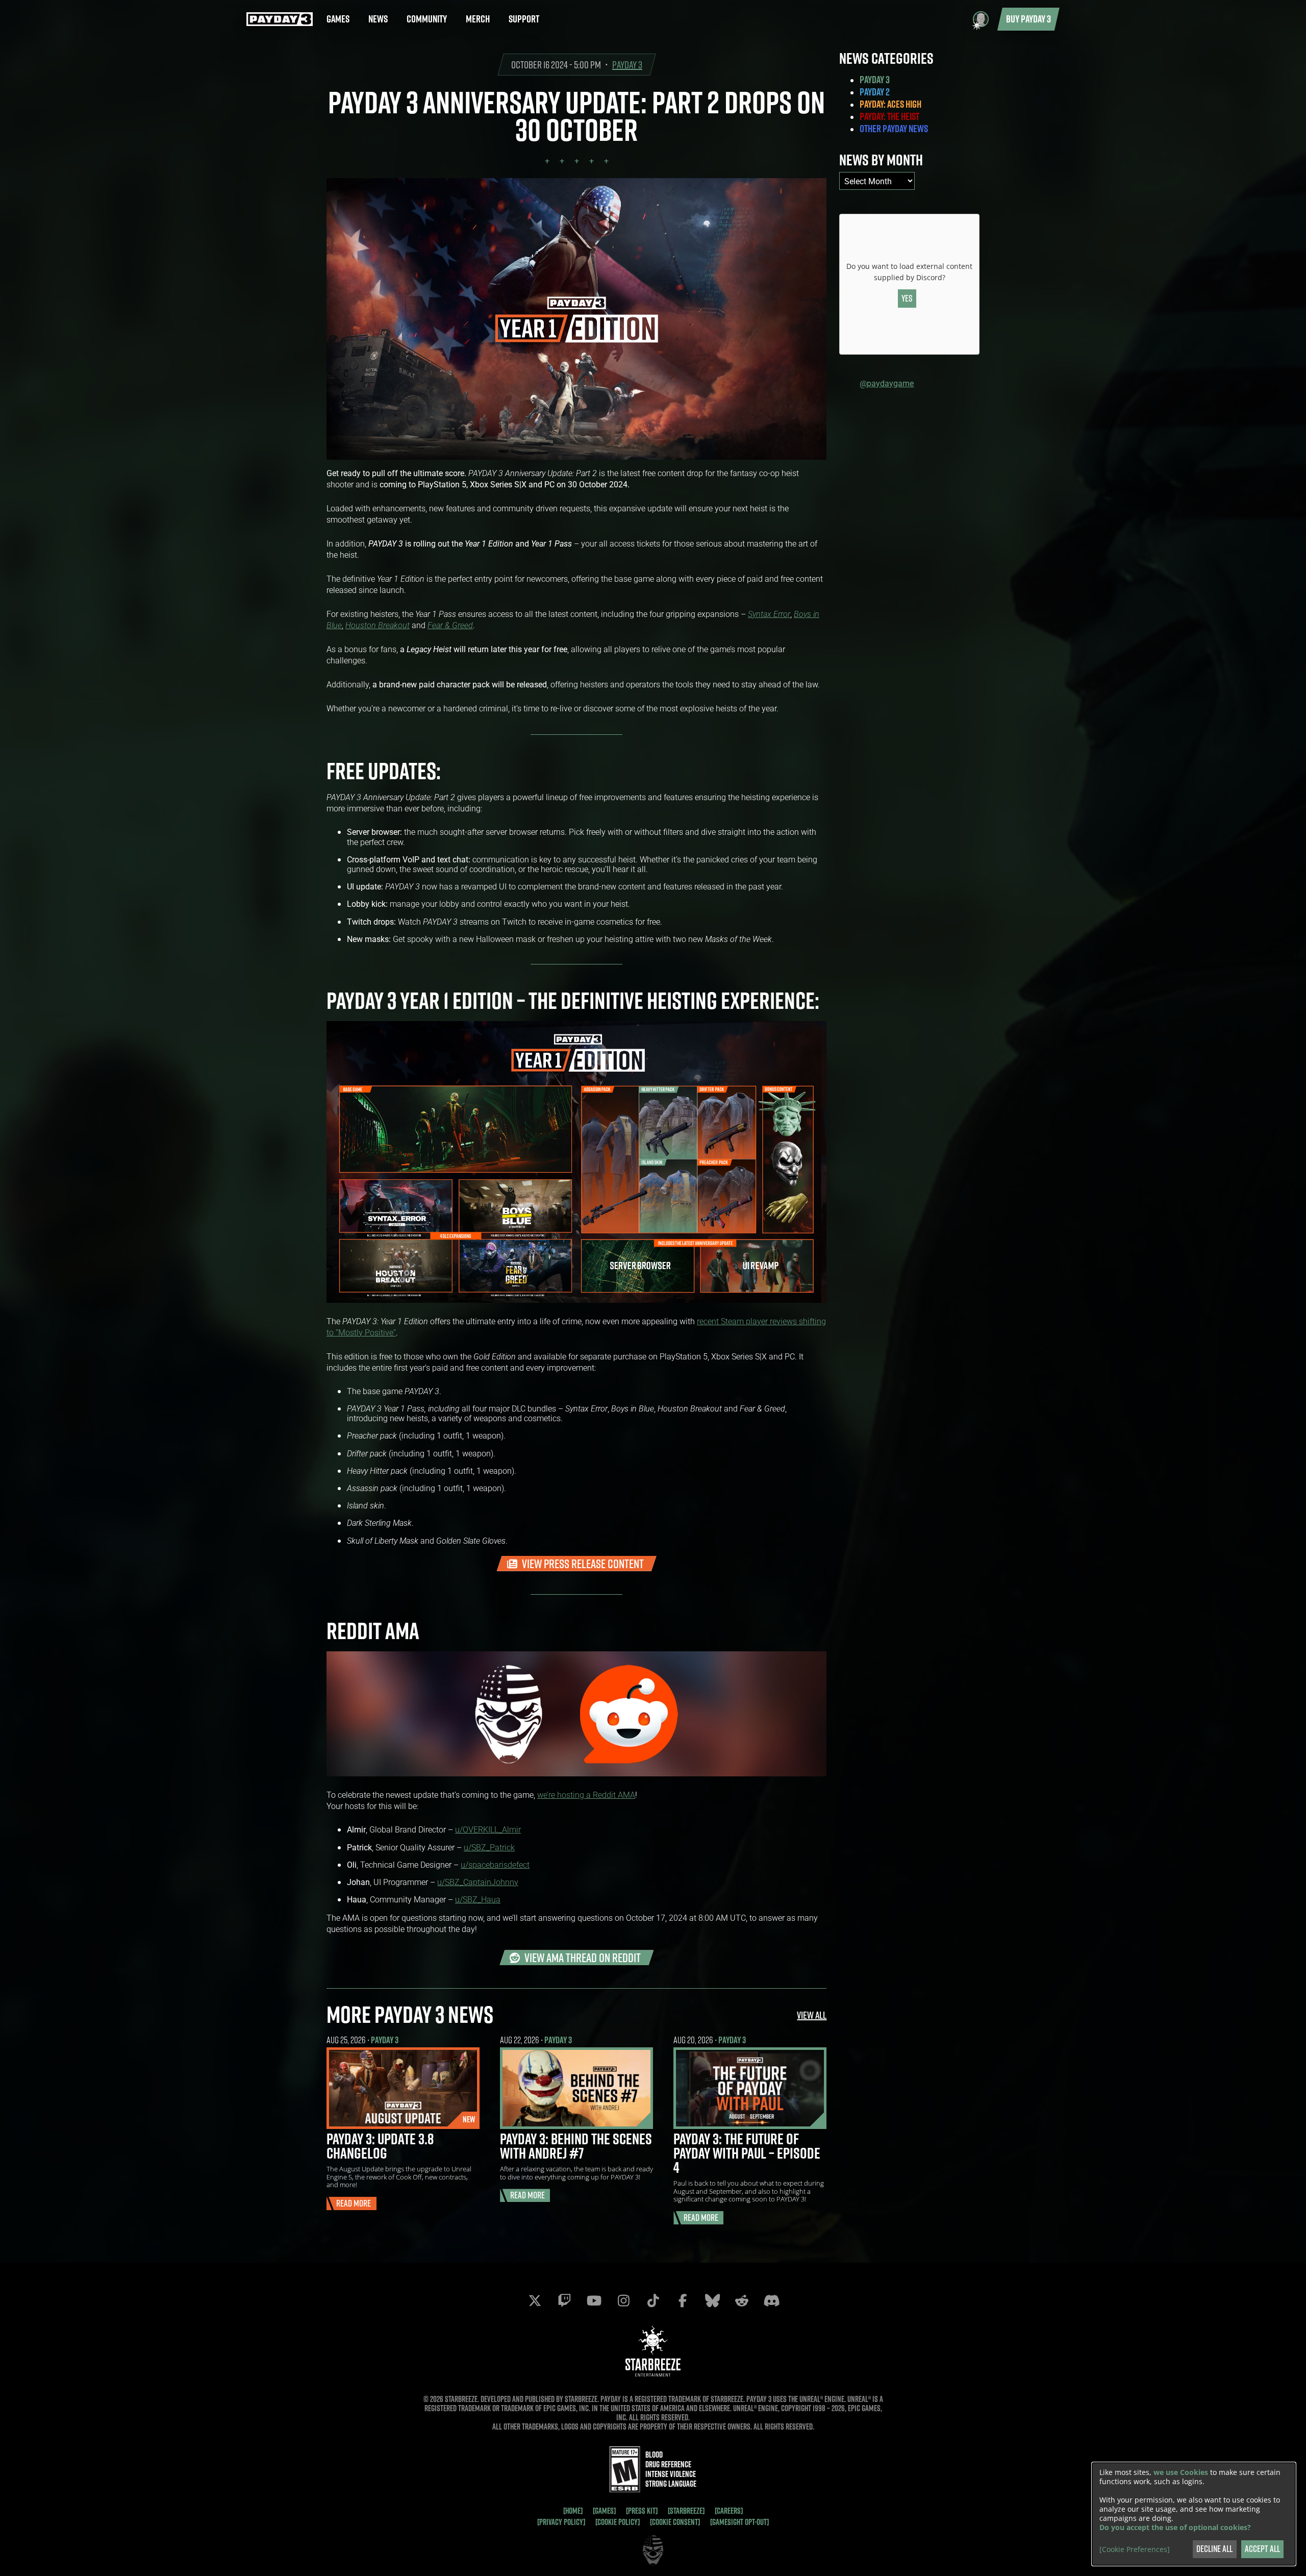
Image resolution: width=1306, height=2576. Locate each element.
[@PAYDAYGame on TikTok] (653, 2300)
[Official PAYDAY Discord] (771, 2300)
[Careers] (729, 2511)
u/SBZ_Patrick (489, 1847)
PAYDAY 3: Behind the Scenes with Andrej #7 (576, 2146)
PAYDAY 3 (627, 65)
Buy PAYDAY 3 (1028, 19)
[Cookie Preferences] (1135, 2549)
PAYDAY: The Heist (889, 116)
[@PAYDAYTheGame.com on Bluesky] (712, 2300)
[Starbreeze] (686, 2511)
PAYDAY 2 (875, 92)
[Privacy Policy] (561, 2522)
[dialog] (1194, 2514)
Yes (907, 298)
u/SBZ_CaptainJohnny (478, 1882)
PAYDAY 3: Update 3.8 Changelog (380, 2146)
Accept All (1262, 2549)
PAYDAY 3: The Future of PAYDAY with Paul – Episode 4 (747, 2153)
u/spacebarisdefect (495, 1864)
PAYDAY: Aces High (890, 104)
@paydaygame (887, 383)
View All (812, 2015)
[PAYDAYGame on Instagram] (623, 2300)
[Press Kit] (642, 2511)
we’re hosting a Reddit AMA (586, 1794)
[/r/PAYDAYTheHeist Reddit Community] (742, 2300)
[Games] (604, 2511)
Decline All (1214, 2549)
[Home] (573, 2511)
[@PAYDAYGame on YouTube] (594, 2300)
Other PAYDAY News (894, 129)
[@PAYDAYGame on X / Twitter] (535, 2300)
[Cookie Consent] (675, 2522)
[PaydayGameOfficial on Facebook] (683, 2300)
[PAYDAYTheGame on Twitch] (564, 2300)
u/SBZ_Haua (478, 1899)
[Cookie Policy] (618, 2522)
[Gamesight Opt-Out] (739, 2522)
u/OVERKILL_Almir (488, 1829)
